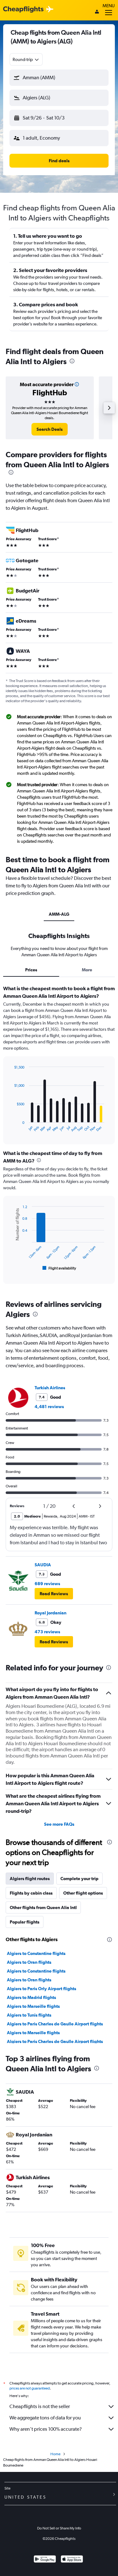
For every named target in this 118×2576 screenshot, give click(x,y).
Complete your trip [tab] (79, 1879)
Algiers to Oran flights (29, 1962)
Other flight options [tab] (83, 1893)
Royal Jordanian (51, 1613)
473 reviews (47, 1632)
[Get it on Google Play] (45, 2560)
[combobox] (26, 59)
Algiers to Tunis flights (29, 2015)
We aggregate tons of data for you (45, 2418)
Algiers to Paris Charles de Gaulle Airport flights (55, 2024)
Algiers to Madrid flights (31, 1997)
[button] (59, 78)
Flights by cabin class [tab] (31, 1893)
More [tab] (87, 970)
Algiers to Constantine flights (36, 1953)
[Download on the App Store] (72, 2560)
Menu (109, 6)
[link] (50, 429)
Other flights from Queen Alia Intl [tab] (43, 1907)
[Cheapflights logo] (23, 10)
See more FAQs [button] (59, 1824)
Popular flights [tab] (25, 1922)
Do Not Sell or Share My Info (59, 2528)
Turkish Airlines (50, 1388)
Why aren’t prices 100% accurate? (46, 2429)
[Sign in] (97, 12)
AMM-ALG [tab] (59, 914)
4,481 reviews (49, 1407)
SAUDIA (43, 1565)
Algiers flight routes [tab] (30, 1879)
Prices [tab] (31, 970)
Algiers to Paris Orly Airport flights (42, 1989)
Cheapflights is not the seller (40, 2406)
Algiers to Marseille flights (33, 2006)
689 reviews (47, 1584)
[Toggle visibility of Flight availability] (59, 1268)
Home (55, 2454)
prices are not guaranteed (30, 2388)
